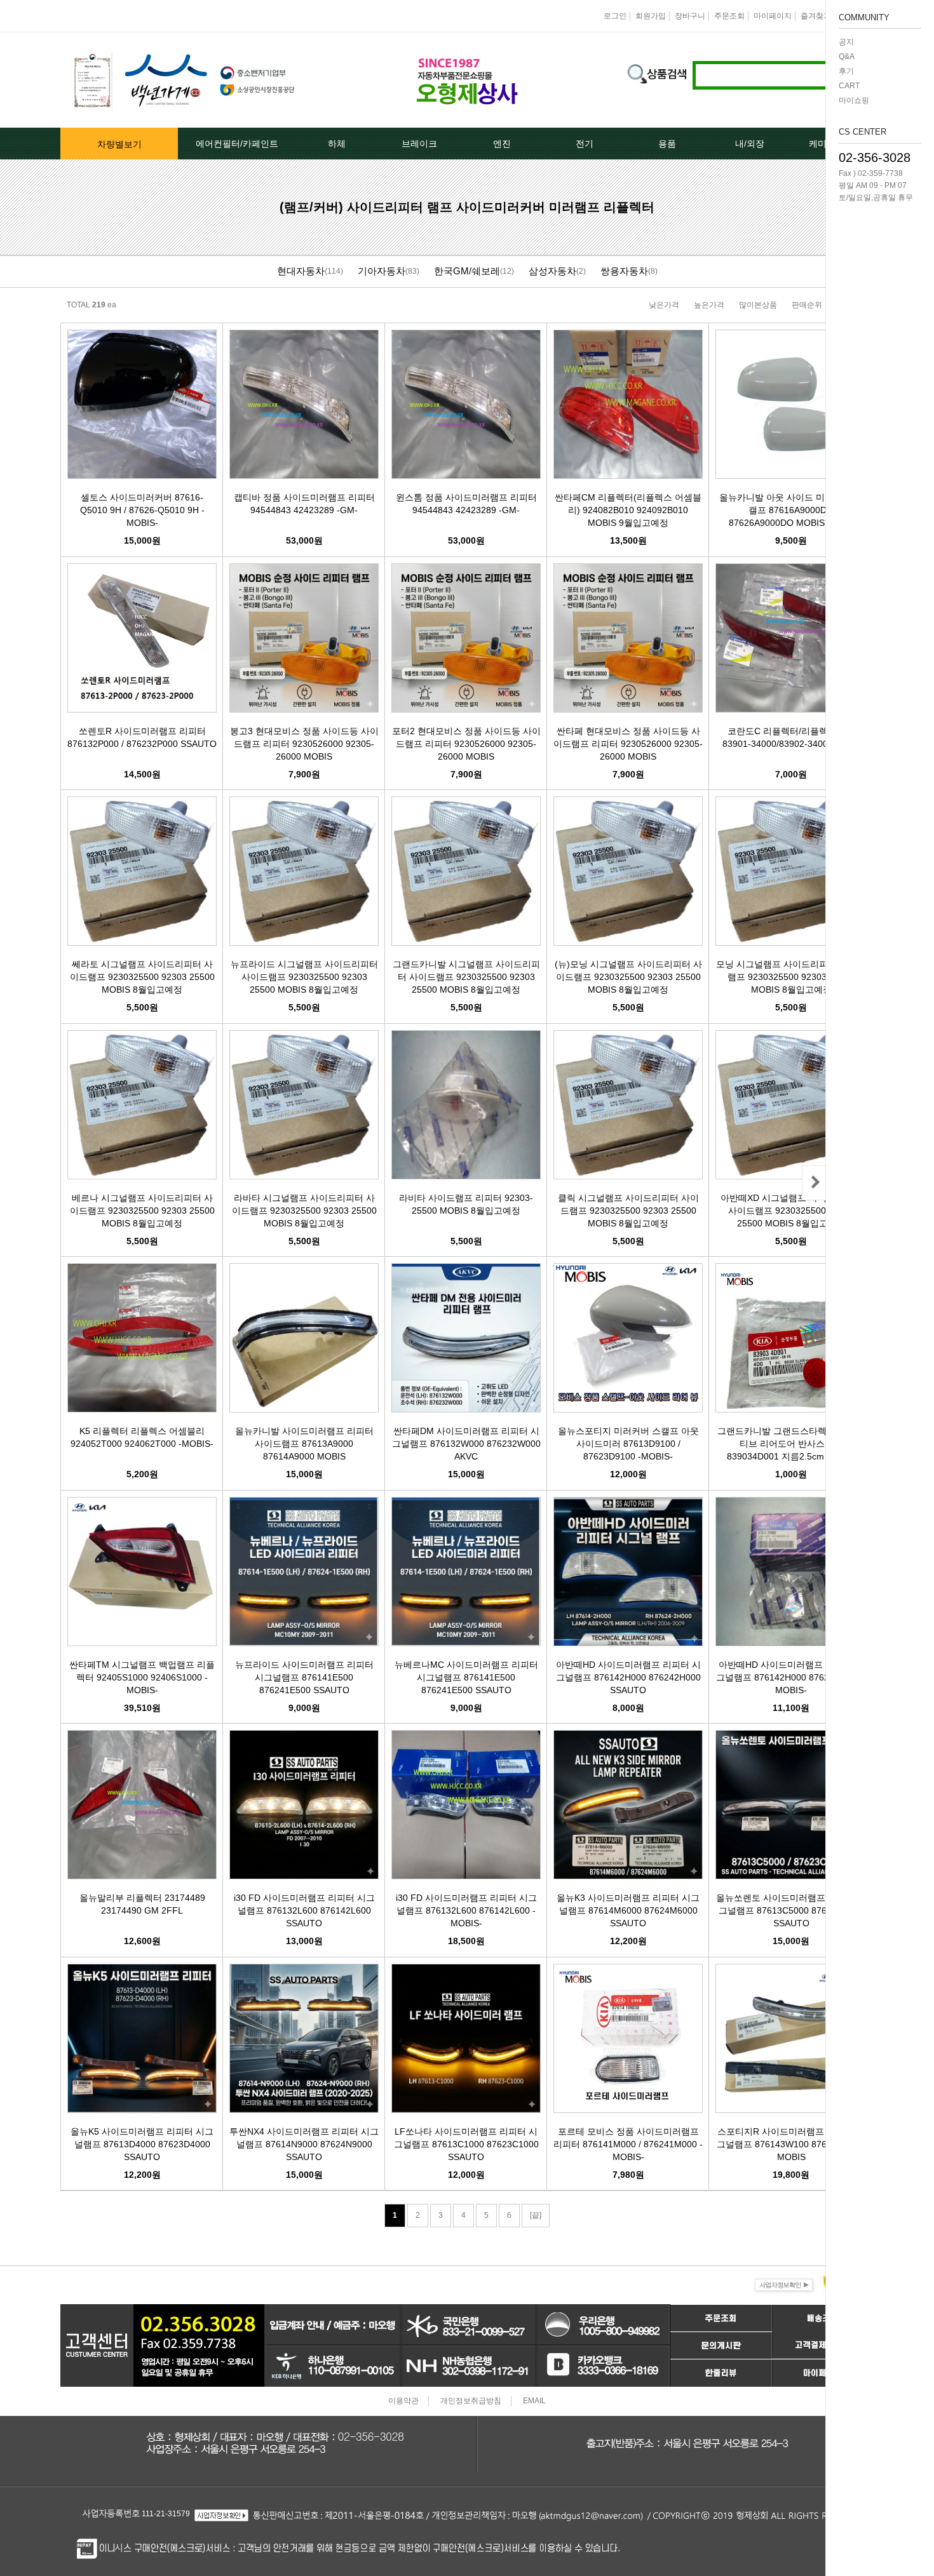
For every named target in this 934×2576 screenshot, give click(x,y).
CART (849, 86)
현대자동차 (301, 271)
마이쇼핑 (854, 100)
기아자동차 (382, 271)
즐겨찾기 (816, 16)
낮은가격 (664, 305)
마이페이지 (773, 16)
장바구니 (690, 16)
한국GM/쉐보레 (467, 271)
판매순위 (807, 305)
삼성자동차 (552, 271)
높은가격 (709, 305)
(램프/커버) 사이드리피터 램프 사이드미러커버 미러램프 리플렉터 (467, 207)
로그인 (615, 16)
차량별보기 (119, 144)
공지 (846, 42)
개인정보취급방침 (471, 2401)
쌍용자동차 (624, 271)
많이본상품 (758, 305)
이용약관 (403, 2401)
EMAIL (534, 2401)
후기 (846, 71)
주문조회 (729, 16)
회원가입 (651, 16)
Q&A (847, 57)
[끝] (536, 2215)
